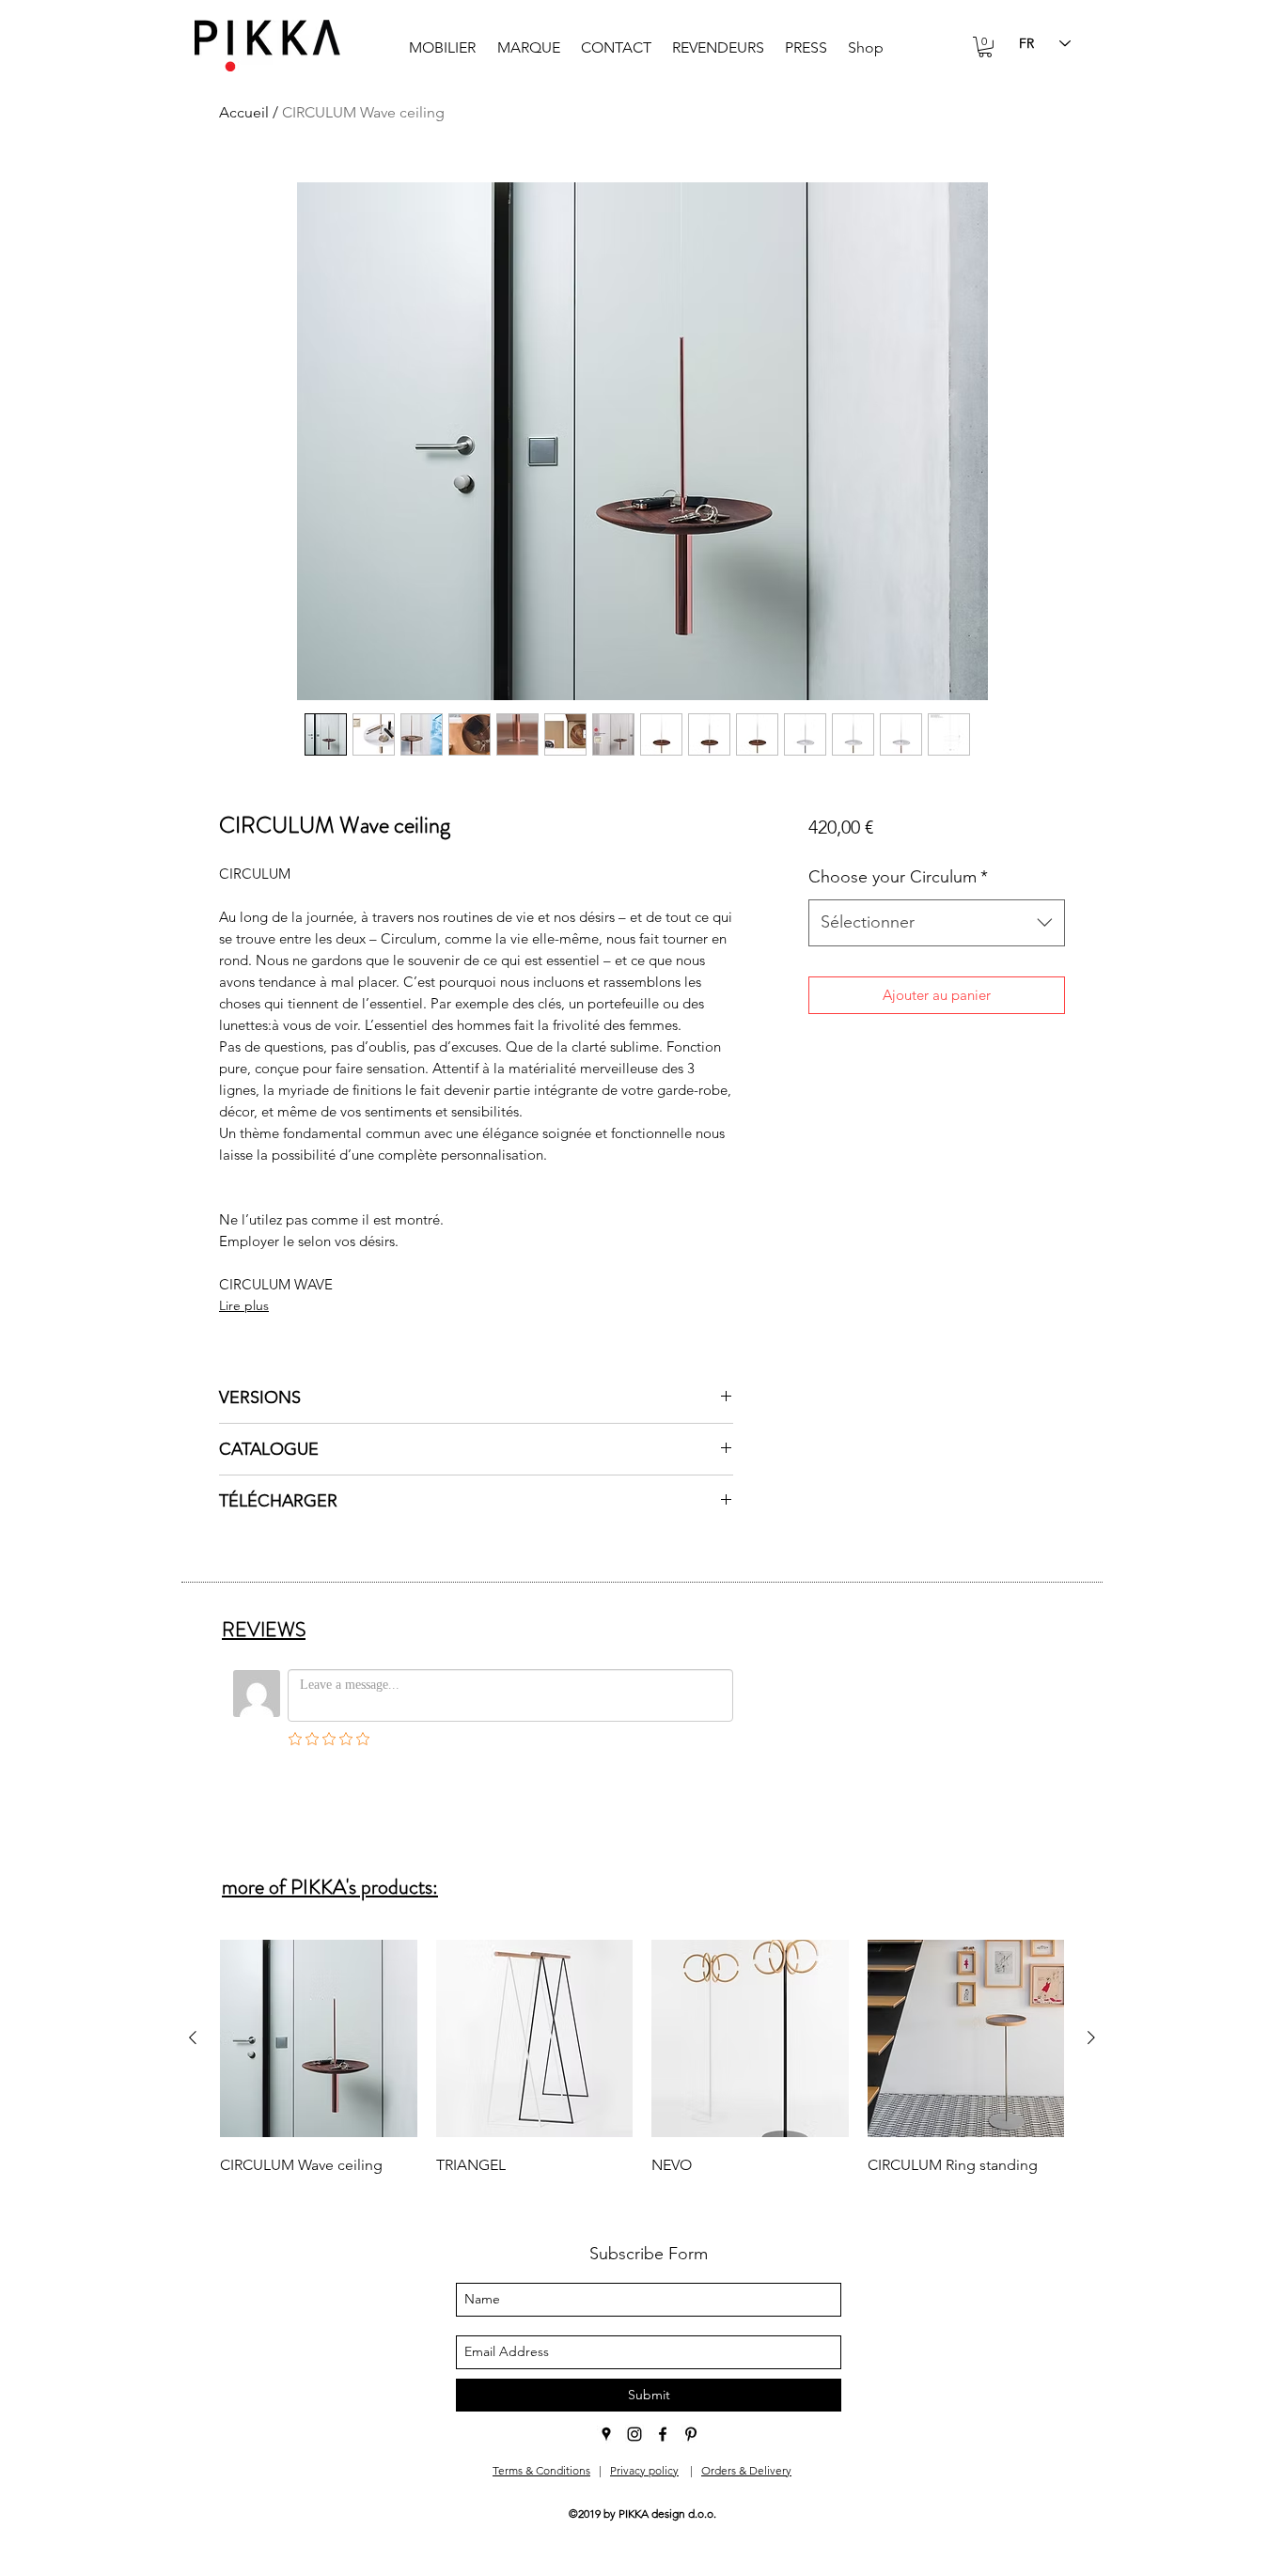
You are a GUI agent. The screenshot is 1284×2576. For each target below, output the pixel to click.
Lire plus (244, 1305)
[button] (985, 47)
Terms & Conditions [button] (541, 2470)
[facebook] (663, 2434)
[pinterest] (691, 2434)
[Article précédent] (193, 2037)
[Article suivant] (1091, 2037)
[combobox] (937, 923)
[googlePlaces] (606, 2434)
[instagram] (634, 2434)
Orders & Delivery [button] (746, 2470)
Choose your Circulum (898, 877)
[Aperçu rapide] (319, 2038)
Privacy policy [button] (644, 2470)
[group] (642, 2059)
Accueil (244, 112)
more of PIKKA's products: (330, 1887)
